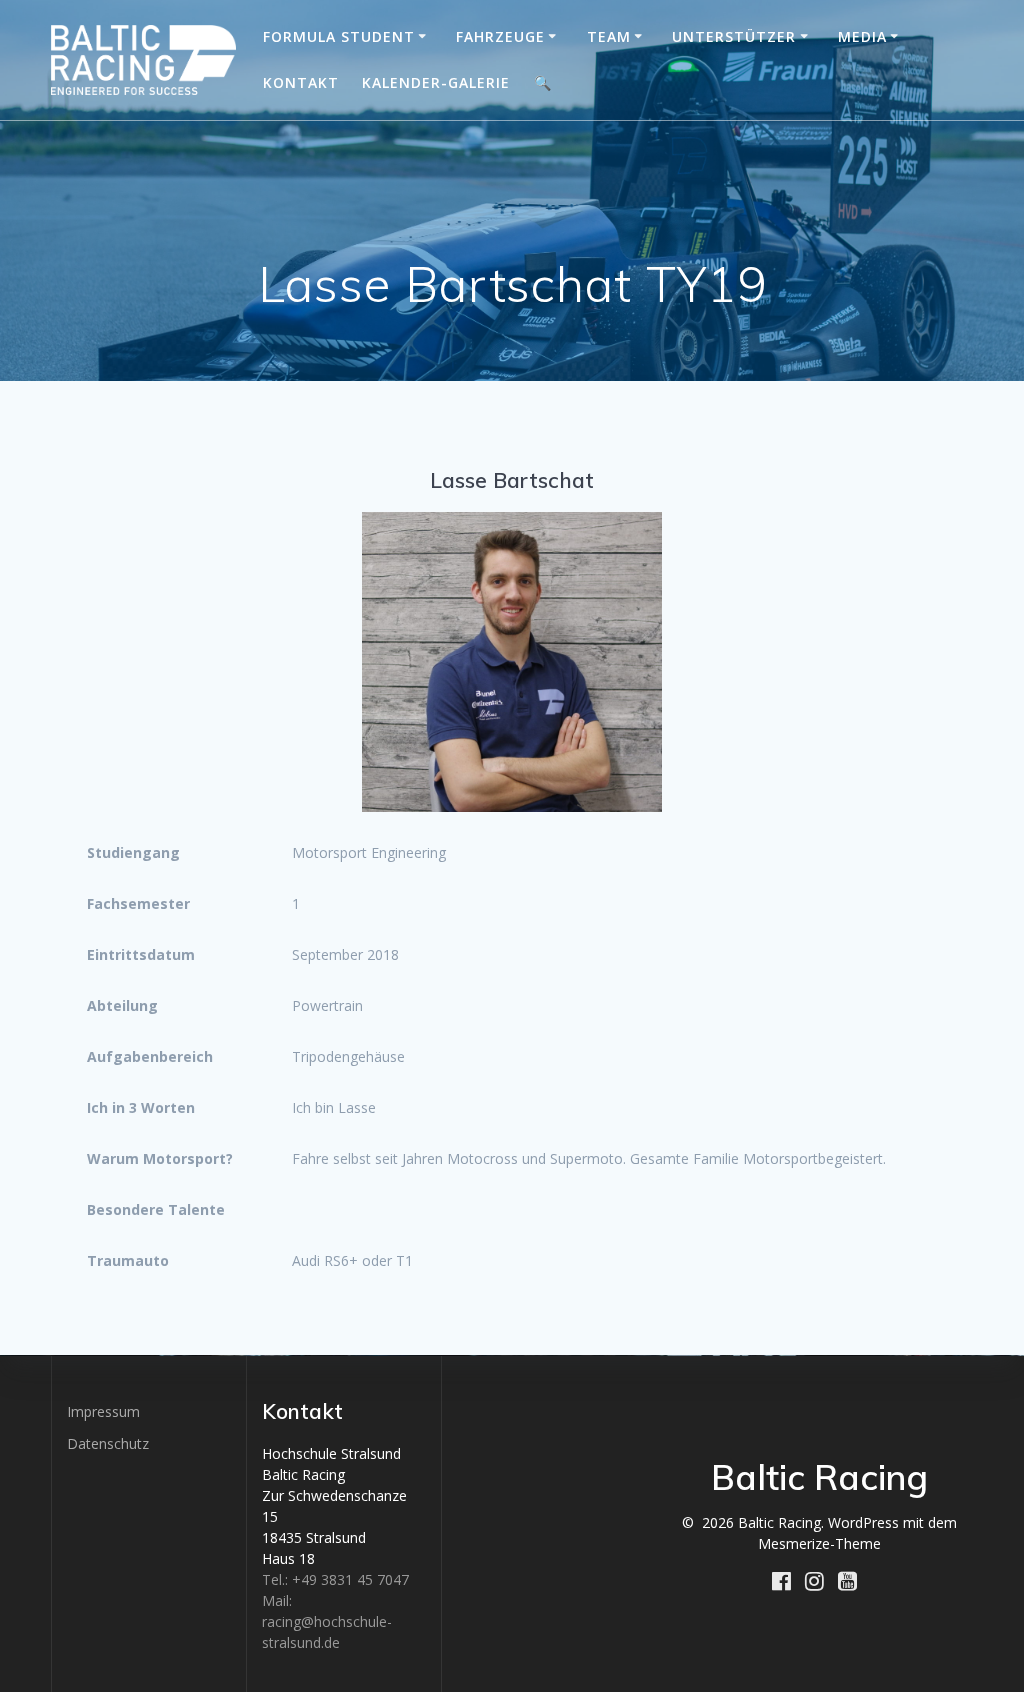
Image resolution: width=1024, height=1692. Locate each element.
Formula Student (339, 36)
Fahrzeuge (500, 36)
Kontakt (301, 82)
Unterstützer (734, 36)
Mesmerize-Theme (819, 1543)
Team (609, 36)
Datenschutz (108, 1443)
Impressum (103, 1411)
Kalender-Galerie (436, 82)
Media (862, 36)
